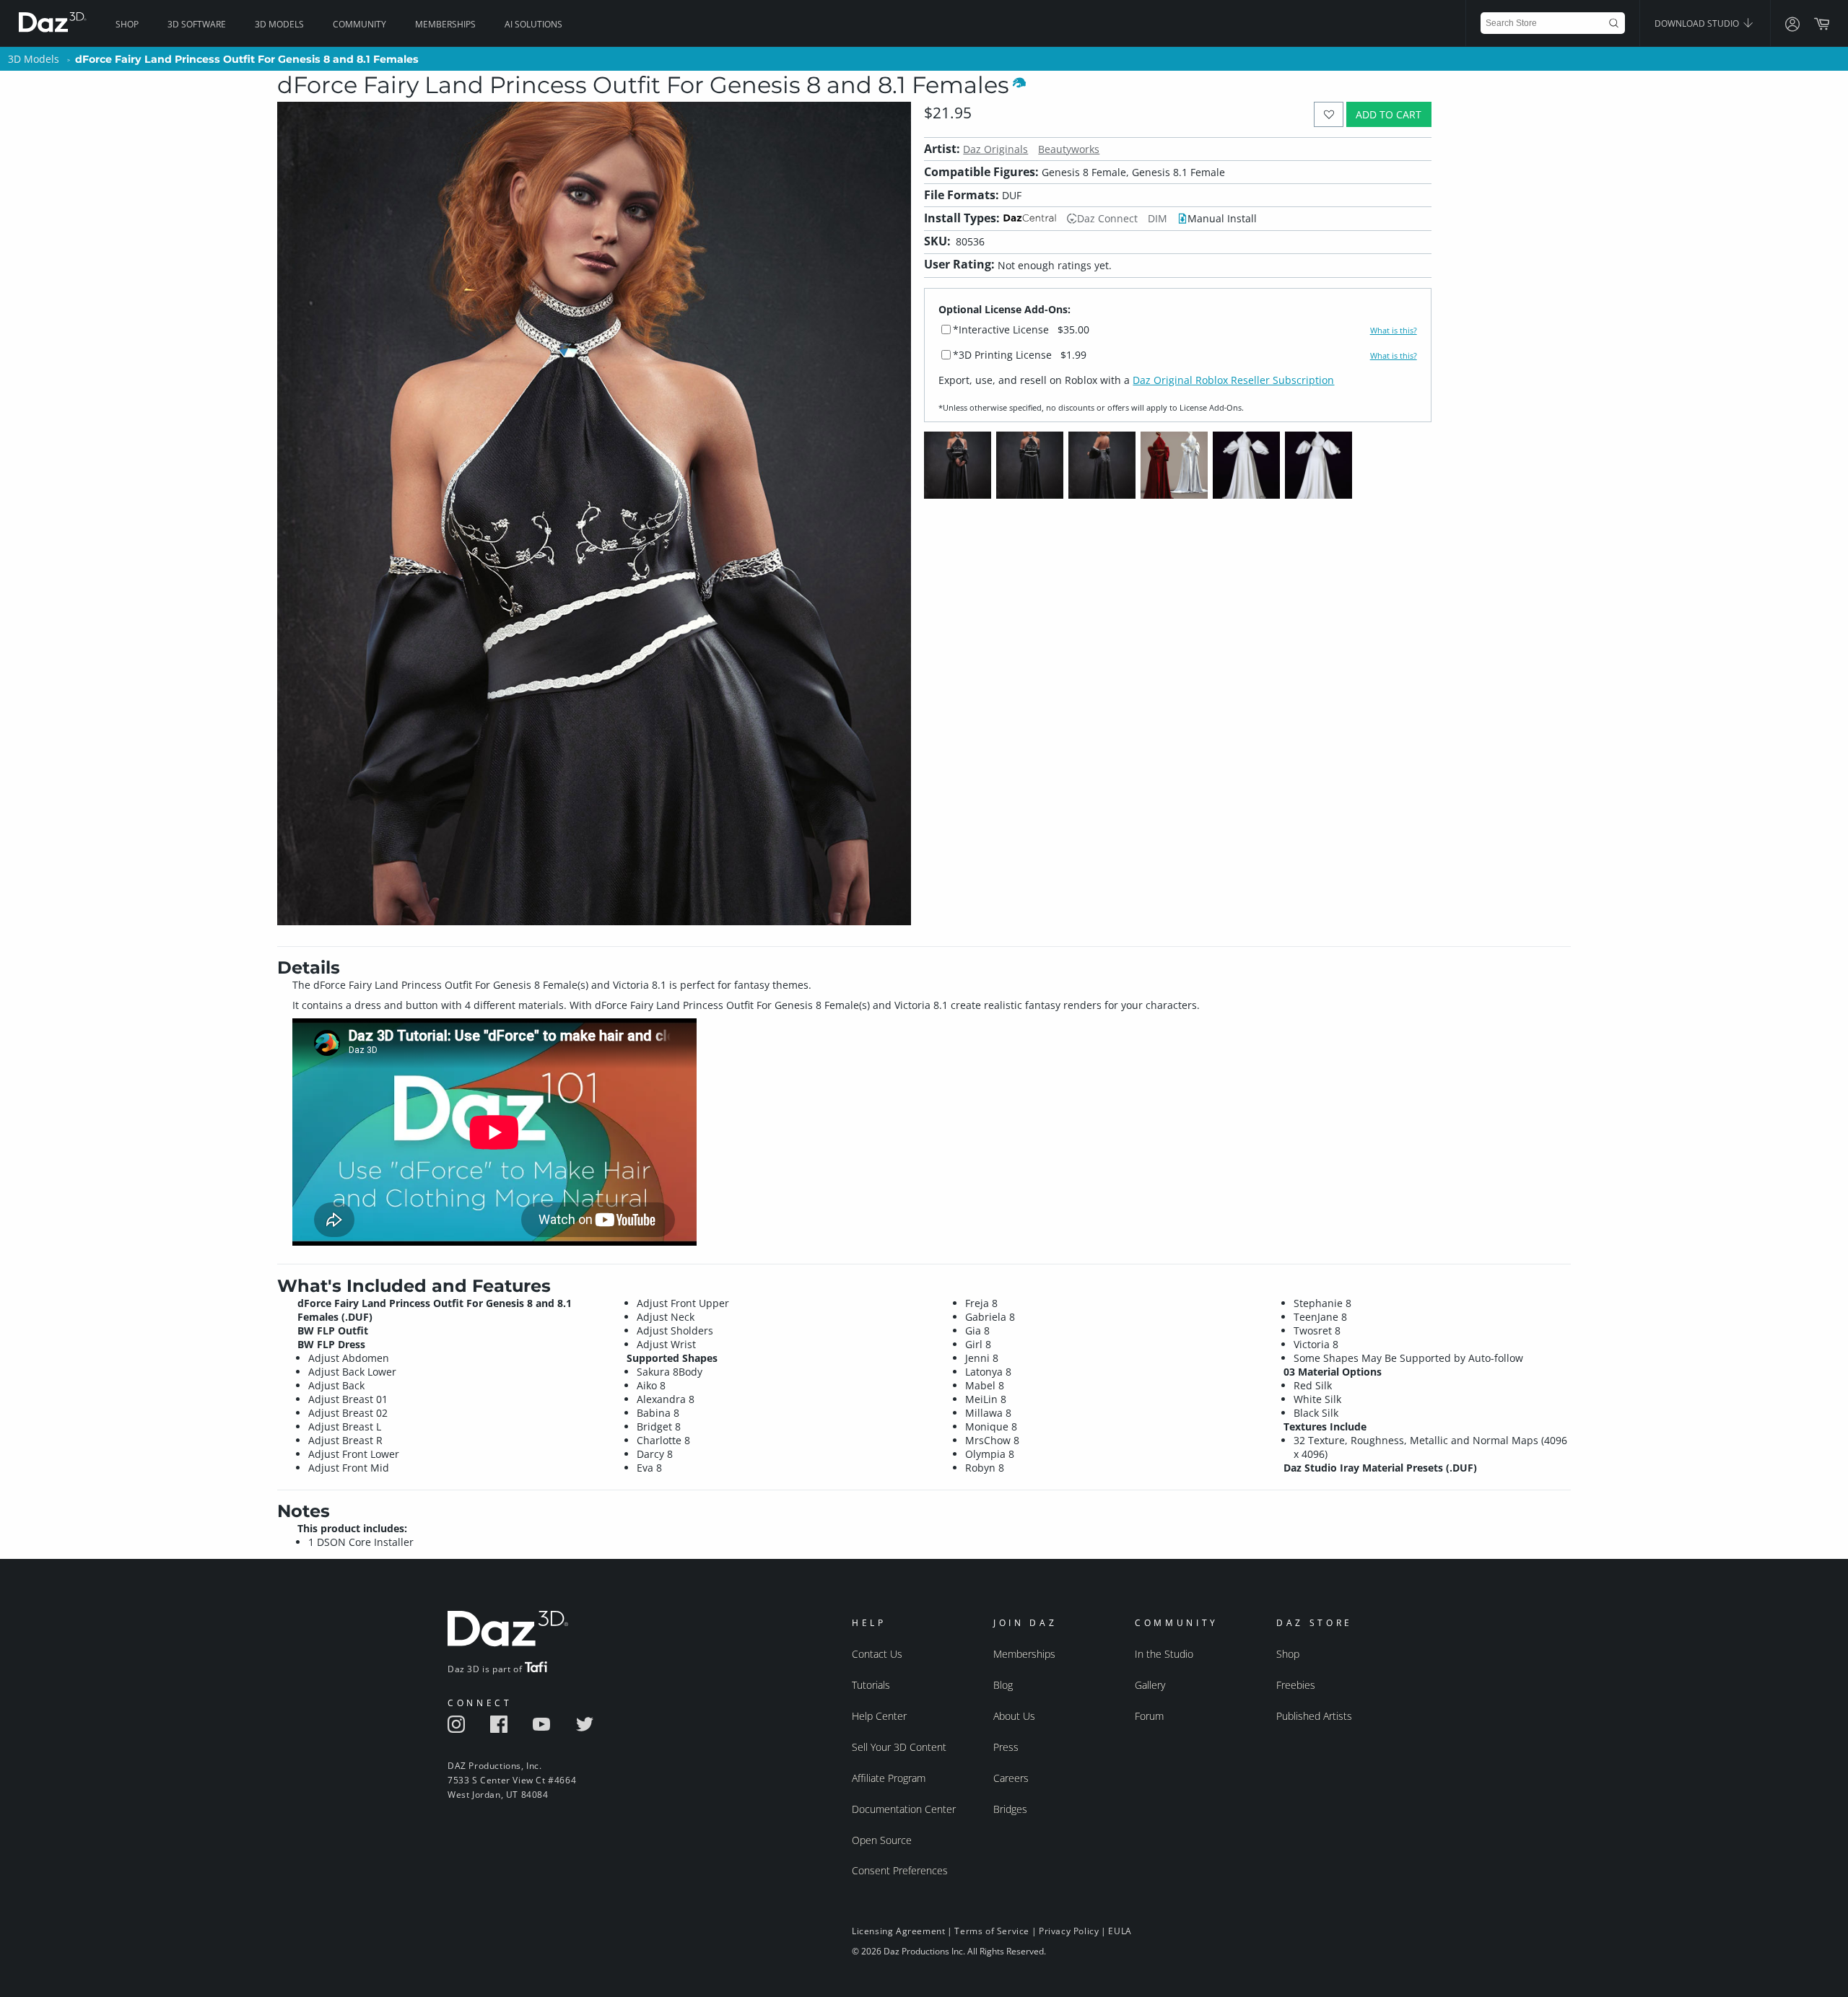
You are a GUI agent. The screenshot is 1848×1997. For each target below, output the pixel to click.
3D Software (197, 24)
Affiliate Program (889, 1778)
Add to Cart (1389, 114)
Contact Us (877, 1654)
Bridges (1010, 1809)
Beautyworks (1069, 149)
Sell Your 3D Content (899, 1747)
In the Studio (1164, 1654)
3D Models (279, 24)
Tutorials (871, 1685)
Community (359, 24)
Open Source (882, 1840)
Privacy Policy (1069, 1931)
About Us (1014, 1716)
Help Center (879, 1716)
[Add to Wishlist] (1329, 114)
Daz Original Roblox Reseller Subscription (1233, 380)
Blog (1003, 1685)
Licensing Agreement (898, 1931)
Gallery (1150, 1685)
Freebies (1296, 1685)
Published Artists (1314, 1716)
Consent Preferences (900, 1870)
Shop (127, 24)
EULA (1120, 1931)
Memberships (445, 24)
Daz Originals (995, 149)
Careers (1011, 1778)
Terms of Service (992, 1931)
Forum (1149, 1716)
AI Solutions (533, 24)
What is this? (1394, 331)
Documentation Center (904, 1809)
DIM (1158, 218)
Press (1006, 1747)
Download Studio (1698, 23)
